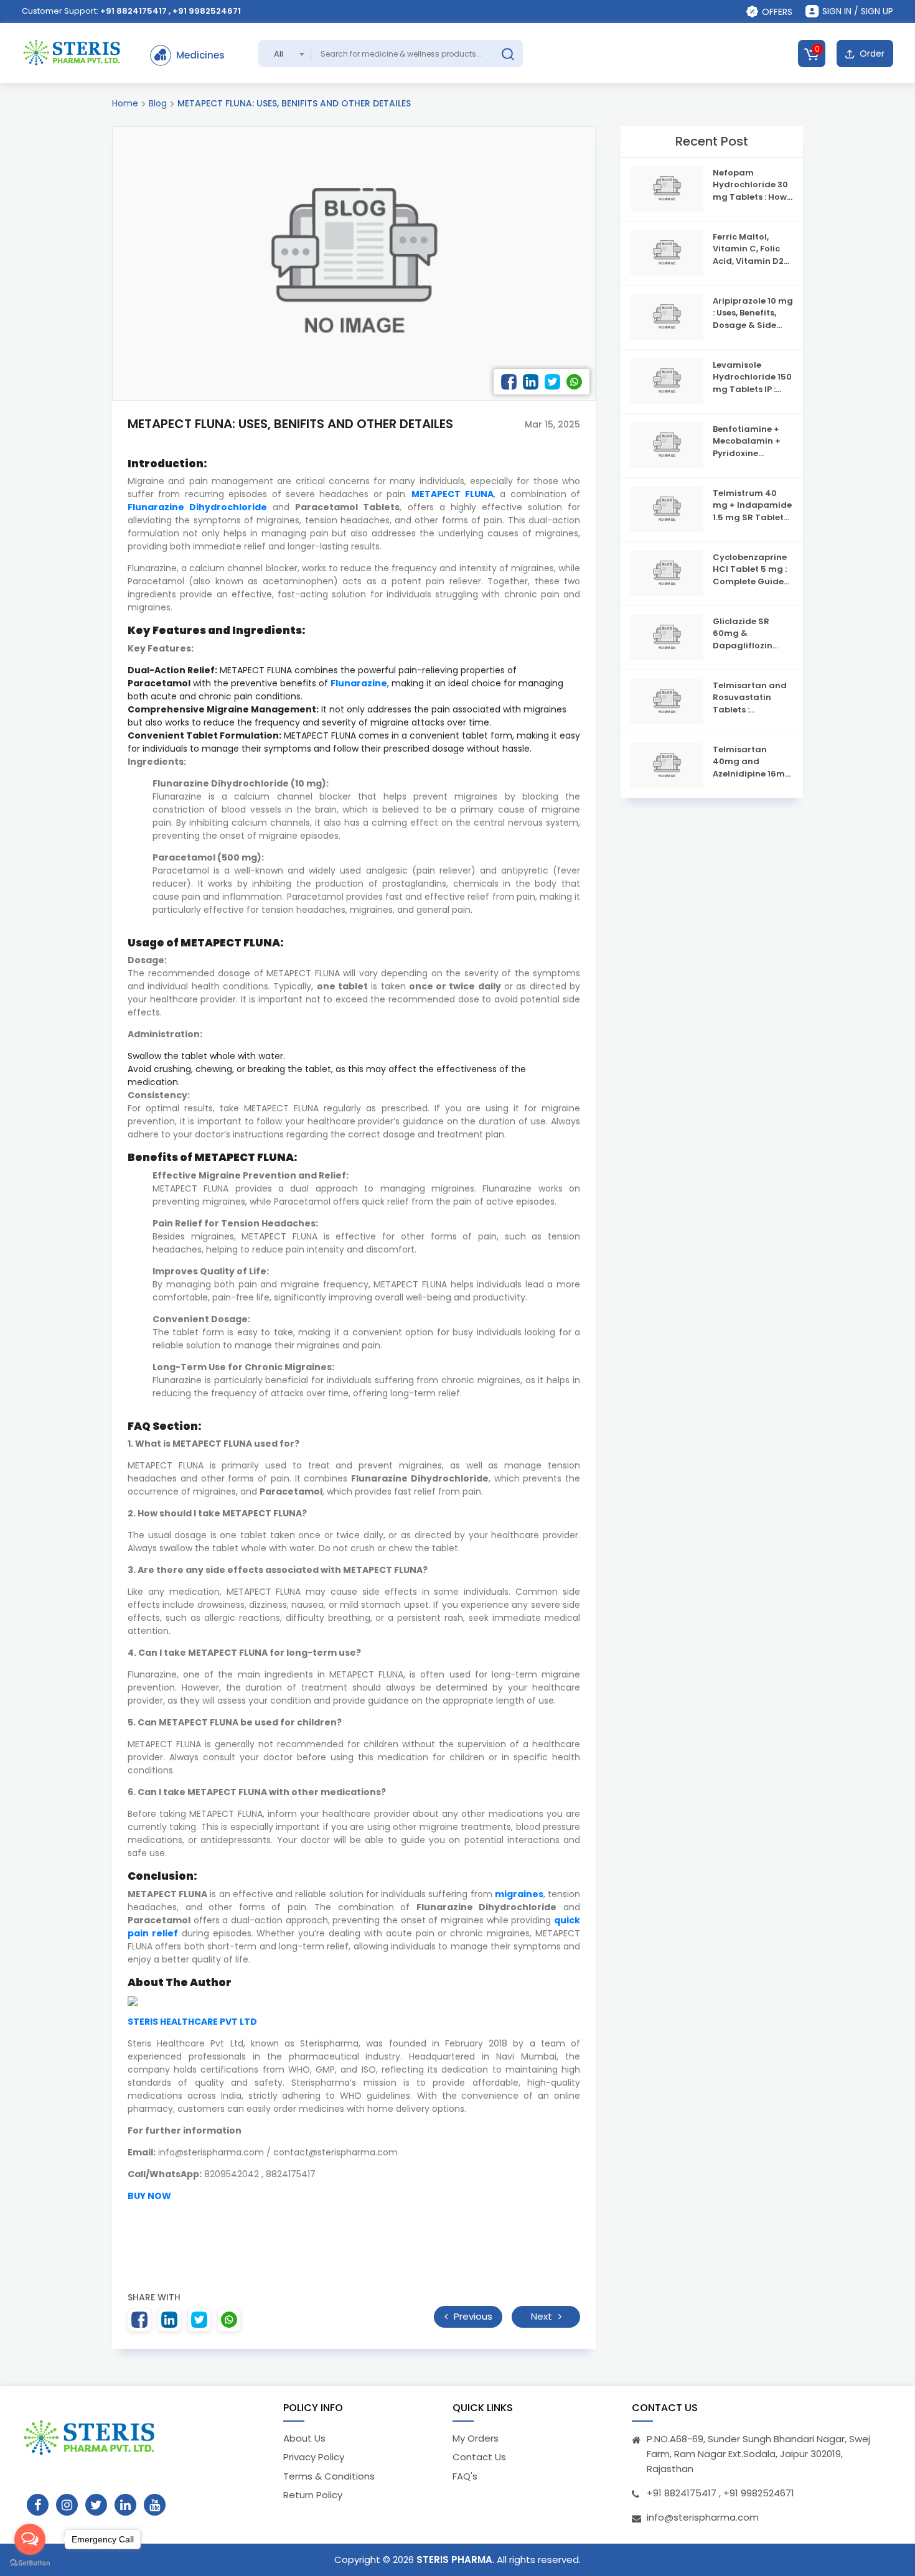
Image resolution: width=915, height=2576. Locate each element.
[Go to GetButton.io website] (30, 2563)
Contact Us (479, 2457)
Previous (472, 2316)
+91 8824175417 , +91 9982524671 (171, 11)
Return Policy (313, 2495)
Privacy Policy (314, 2457)
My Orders (476, 2438)
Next (543, 2316)
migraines (519, 1894)
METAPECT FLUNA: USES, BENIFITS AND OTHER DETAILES (294, 103)
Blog (158, 103)
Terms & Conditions (329, 2476)
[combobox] (285, 54)
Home (125, 103)
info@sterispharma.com (703, 2517)
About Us (304, 2438)
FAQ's (465, 2476)
